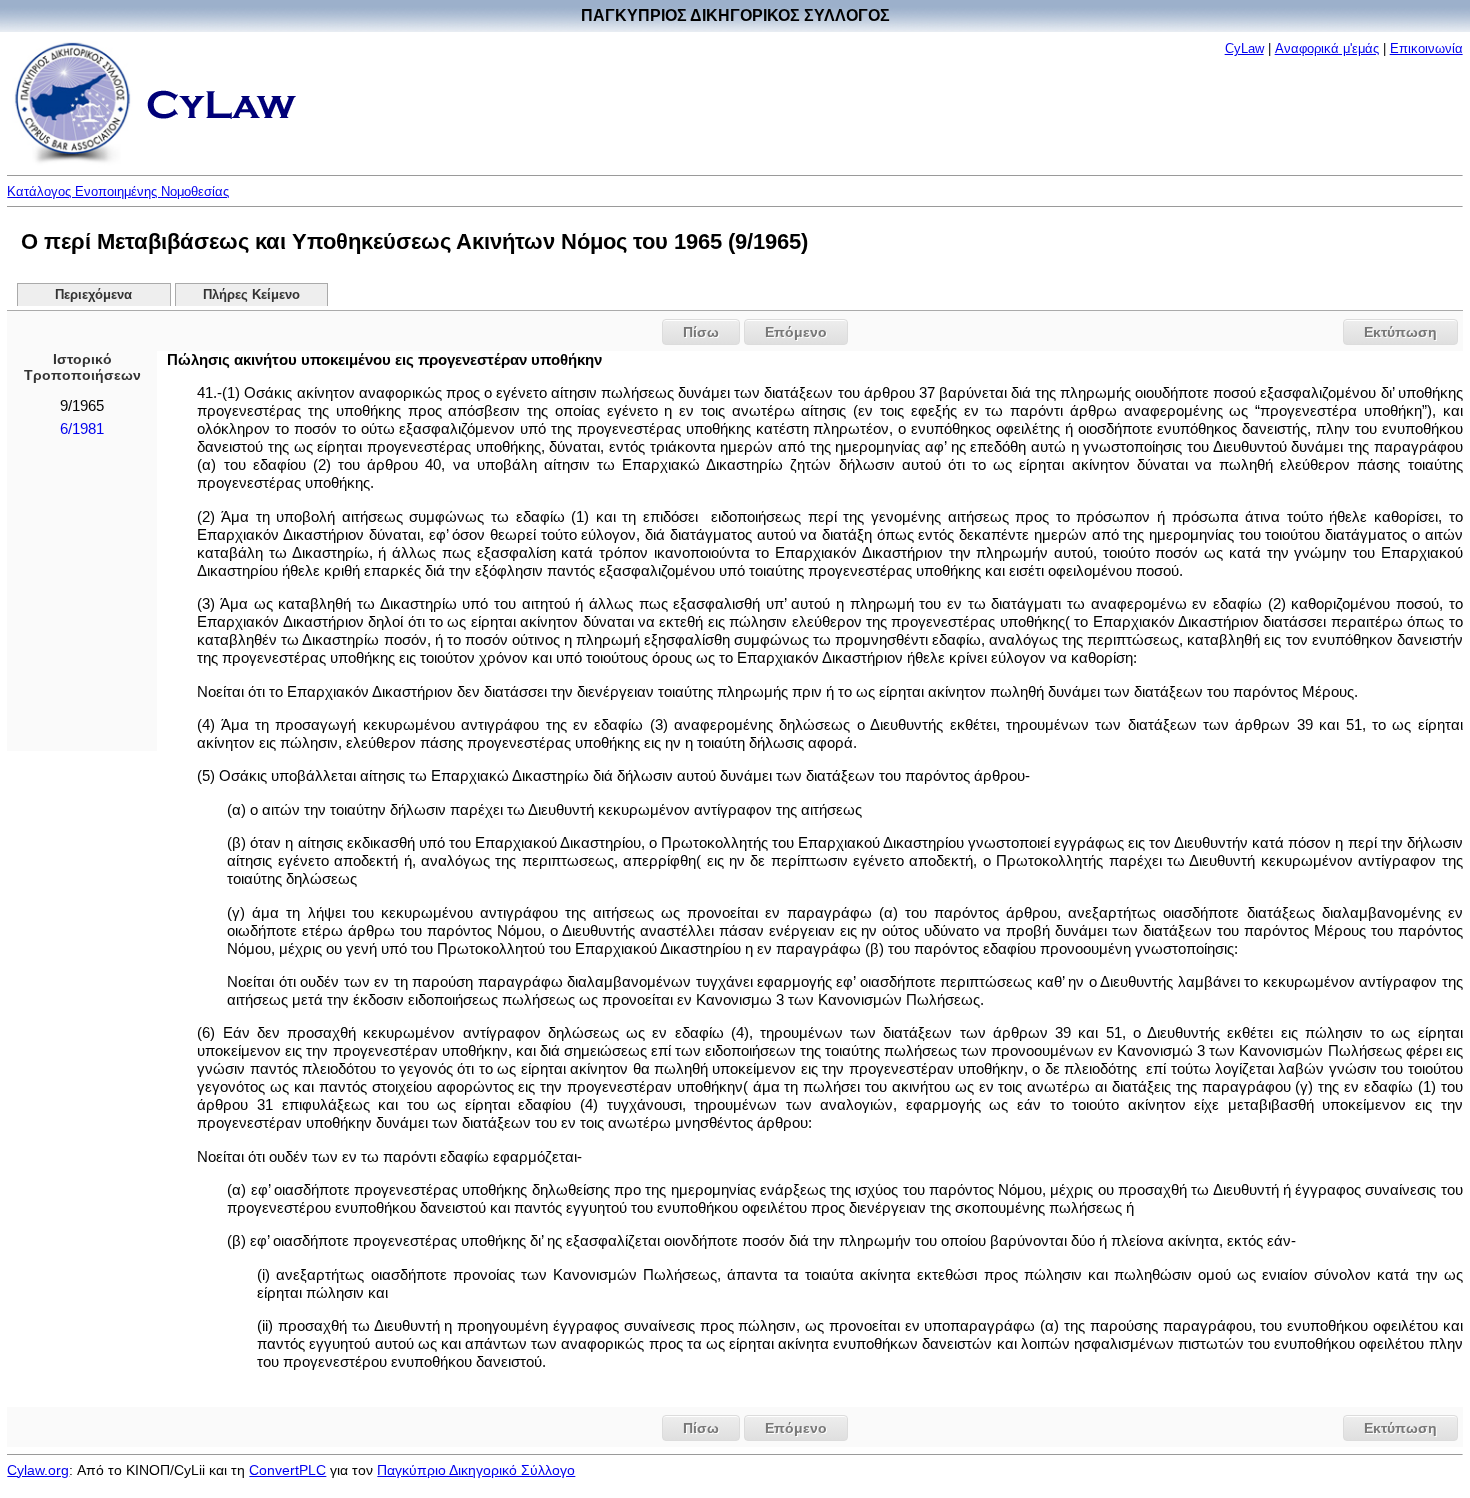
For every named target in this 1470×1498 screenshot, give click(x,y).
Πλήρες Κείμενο (251, 295)
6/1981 (82, 429)
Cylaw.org (38, 1470)
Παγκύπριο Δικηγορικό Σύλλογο (476, 1470)
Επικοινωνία (1426, 48)
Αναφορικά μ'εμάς (1327, 48)
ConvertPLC (287, 1470)
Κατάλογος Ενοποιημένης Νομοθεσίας (118, 191)
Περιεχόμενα (93, 295)
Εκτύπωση (1400, 332)
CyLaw (1244, 48)
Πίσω (701, 332)
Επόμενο (796, 332)
